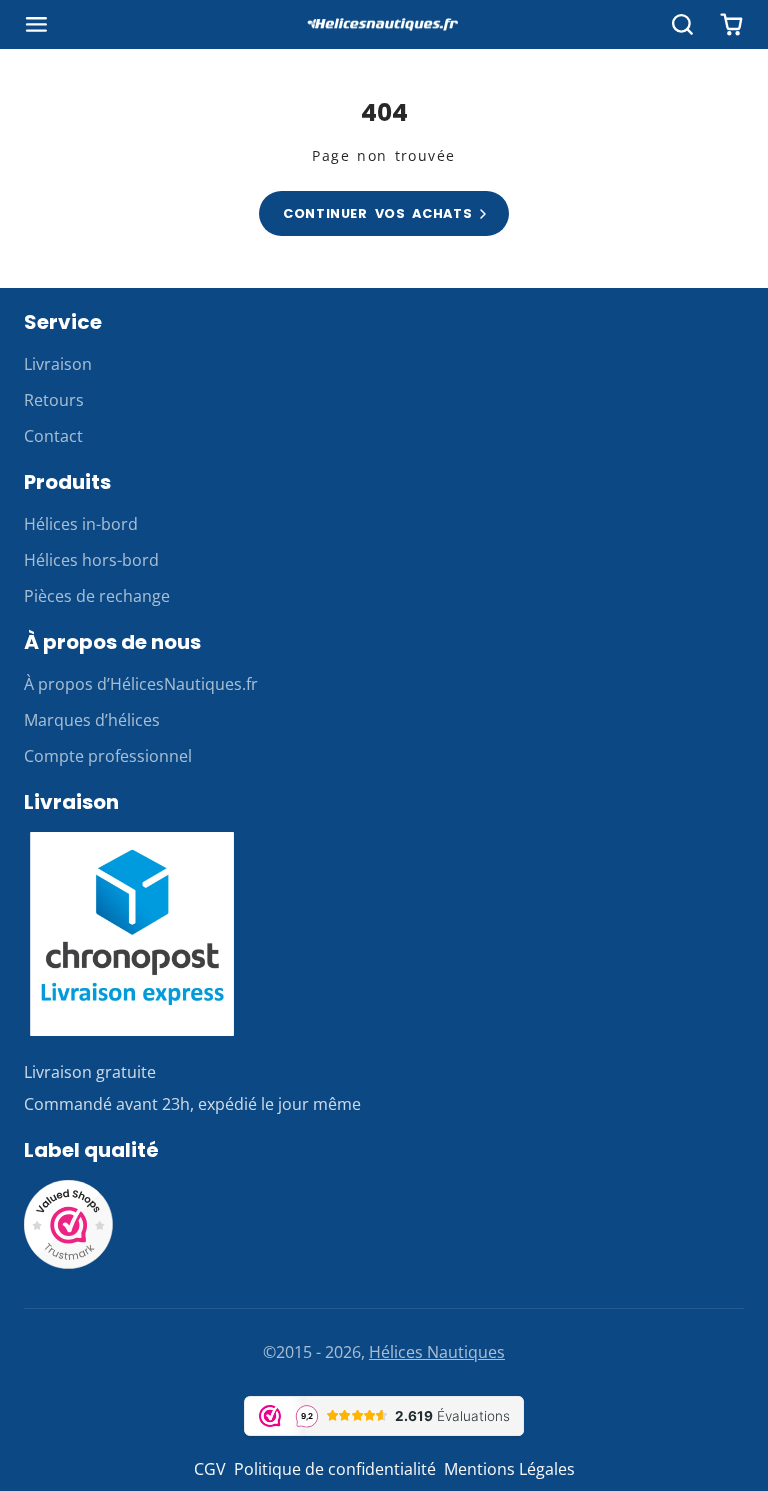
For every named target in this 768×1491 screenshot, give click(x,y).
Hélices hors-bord (91, 560)
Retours (54, 400)
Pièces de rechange (97, 596)
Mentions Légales (509, 1469)
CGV (210, 1469)
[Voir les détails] (132, 933)
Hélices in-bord (81, 524)
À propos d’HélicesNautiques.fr (141, 684)
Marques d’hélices (92, 720)
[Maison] (384, 25)
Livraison (58, 364)
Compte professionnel (108, 756)
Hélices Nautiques (437, 1352)
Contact (53, 436)
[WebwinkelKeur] (69, 1264)
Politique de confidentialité (335, 1469)
